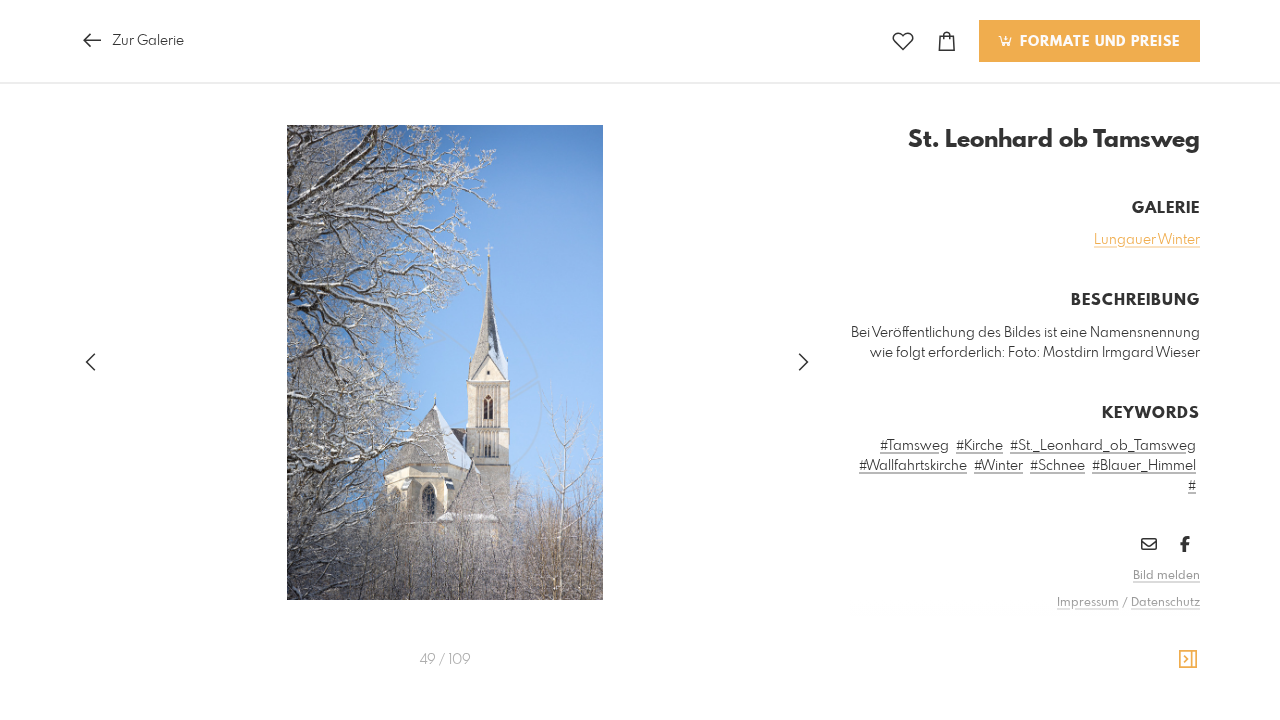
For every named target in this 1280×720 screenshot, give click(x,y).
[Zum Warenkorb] (947, 41)
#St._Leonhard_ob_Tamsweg (1103, 446)
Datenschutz (1165, 603)
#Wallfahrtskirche (913, 466)
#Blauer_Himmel (1144, 466)
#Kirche (979, 446)
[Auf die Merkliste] (903, 41)
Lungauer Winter (1147, 240)
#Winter (998, 466)
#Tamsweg (914, 446)
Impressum (1088, 603)
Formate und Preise (1097, 42)
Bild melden (1166, 576)
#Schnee (1057, 466)
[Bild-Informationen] (1188, 660)
